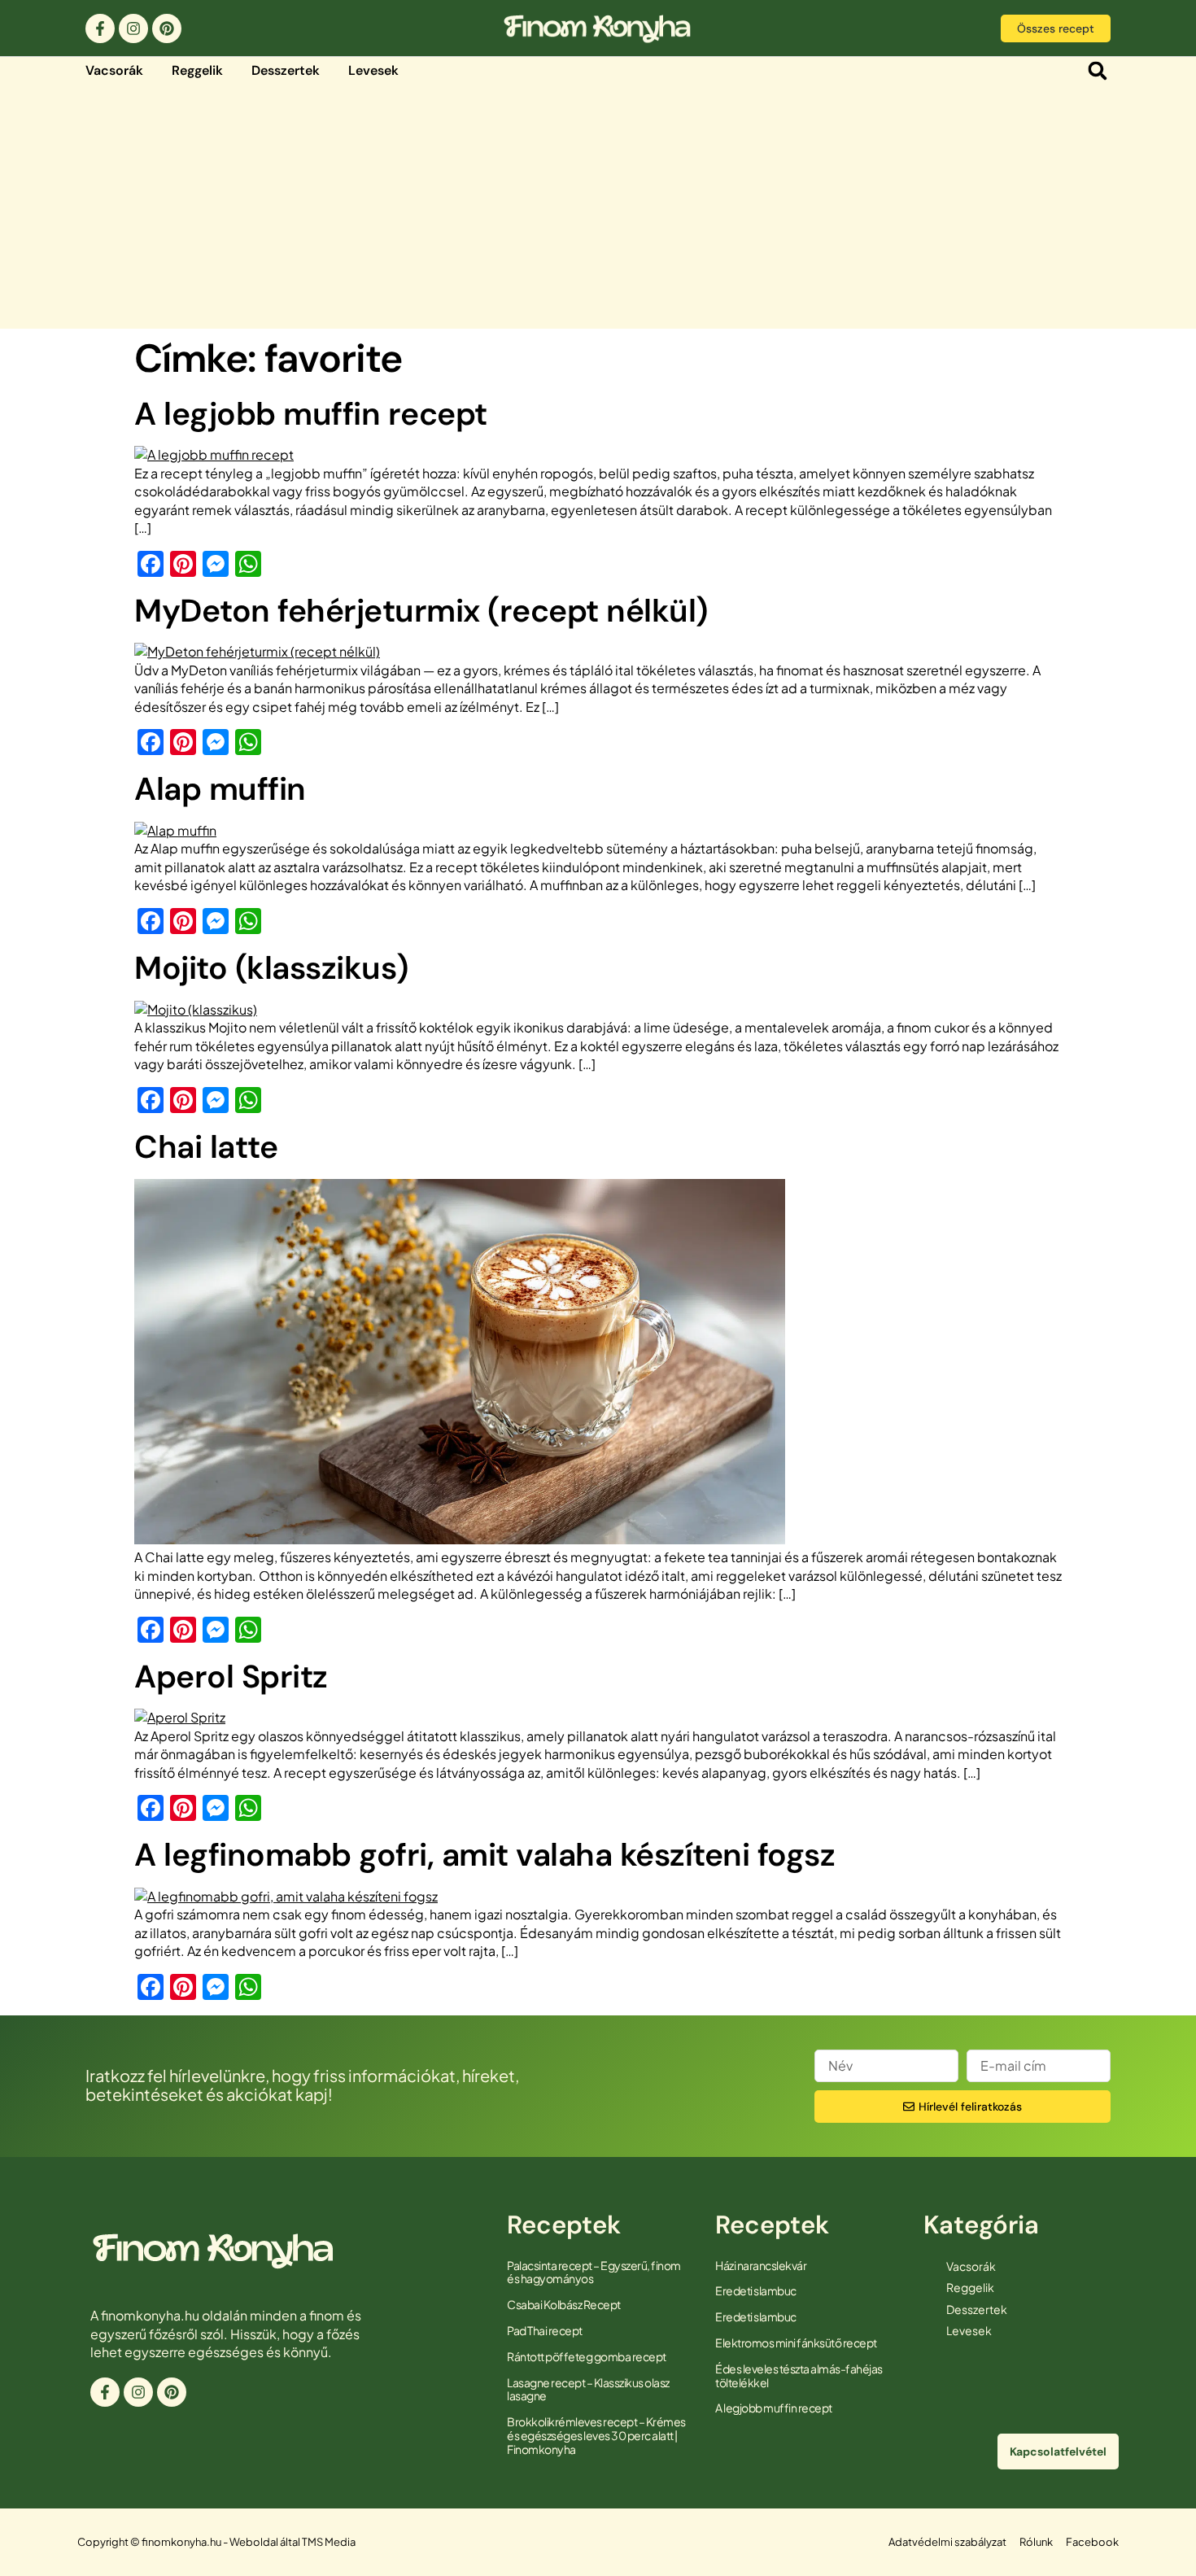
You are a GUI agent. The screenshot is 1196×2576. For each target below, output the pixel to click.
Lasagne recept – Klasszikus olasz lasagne (588, 2389)
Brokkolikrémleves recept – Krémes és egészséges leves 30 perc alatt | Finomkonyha (596, 2435)
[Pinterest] (167, 28)
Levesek (373, 70)
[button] (1097, 71)
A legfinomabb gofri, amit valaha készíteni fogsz (485, 1855)
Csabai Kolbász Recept (564, 2304)
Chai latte (206, 1147)
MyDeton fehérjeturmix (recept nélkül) (421, 611)
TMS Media (329, 2542)
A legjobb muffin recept (311, 414)
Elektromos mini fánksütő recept (796, 2342)
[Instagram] (133, 28)
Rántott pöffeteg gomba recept (587, 2356)
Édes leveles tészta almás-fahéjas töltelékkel (799, 2375)
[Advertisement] (598, 207)
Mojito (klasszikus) (271, 968)
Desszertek (286, 70)
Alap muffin (220, 789)
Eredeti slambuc (756, 2290)
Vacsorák (114, 70)
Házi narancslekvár (761, 2265)
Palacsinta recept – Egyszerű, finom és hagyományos (594, 2272)
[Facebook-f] (100, 28)
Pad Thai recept (545, 2330)
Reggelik (197, 70)
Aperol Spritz (231, 1677)
